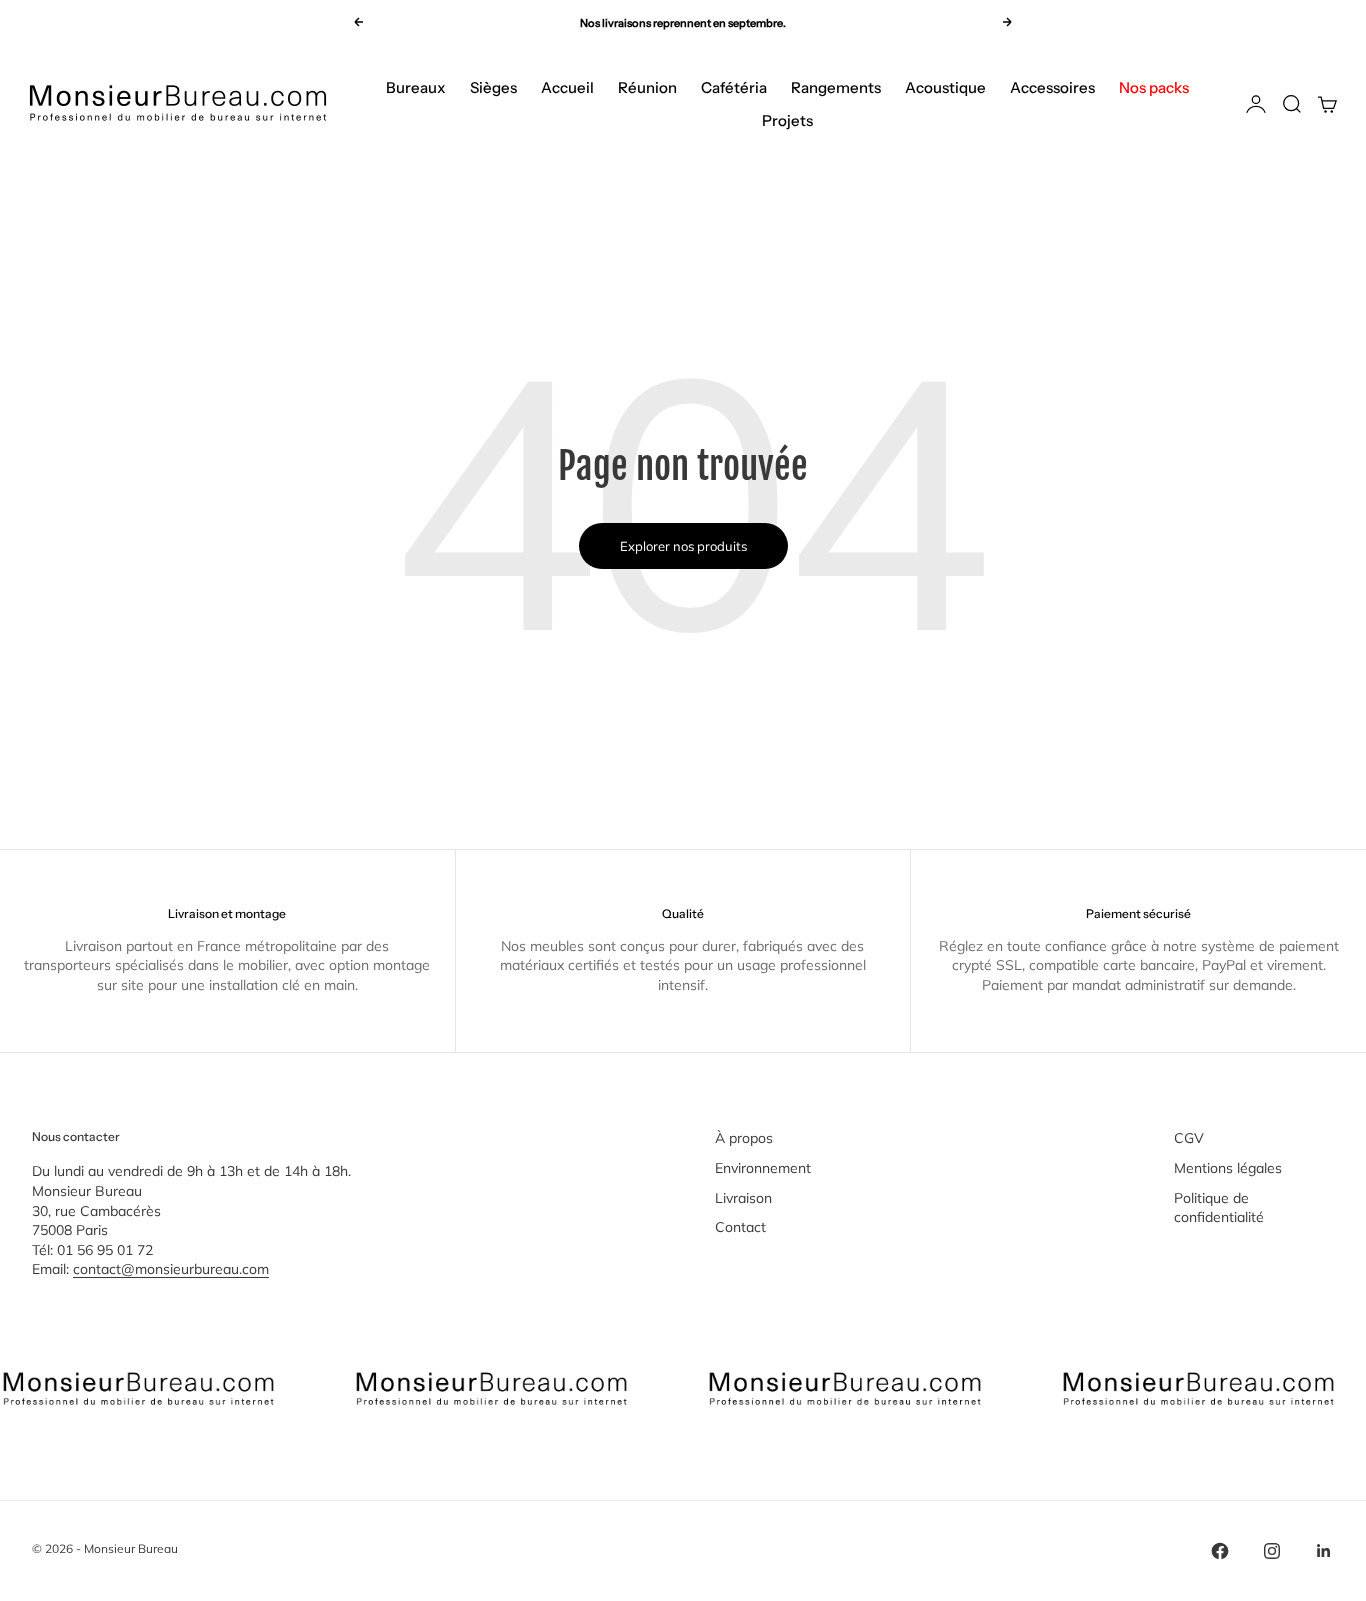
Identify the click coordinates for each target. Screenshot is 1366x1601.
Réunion (647, 87)
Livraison (743, 1198)
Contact (740, 1227)
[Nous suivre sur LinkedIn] (1324, 1551)
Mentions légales (1228, 1168)
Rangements (836, 87)
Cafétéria (734, 87)
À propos (744, 1138)
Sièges (493, 87)
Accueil (567, 87)
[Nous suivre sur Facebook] (1220, 1551)
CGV (1189, 1138)
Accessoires (1052, 87)
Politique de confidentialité (1219, 1208)
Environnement (763, 1168)
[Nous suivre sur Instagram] (1272, 1551)
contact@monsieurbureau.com (171, 1269)
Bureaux (416, 87)
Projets (787, 120)
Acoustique (945, 87)
